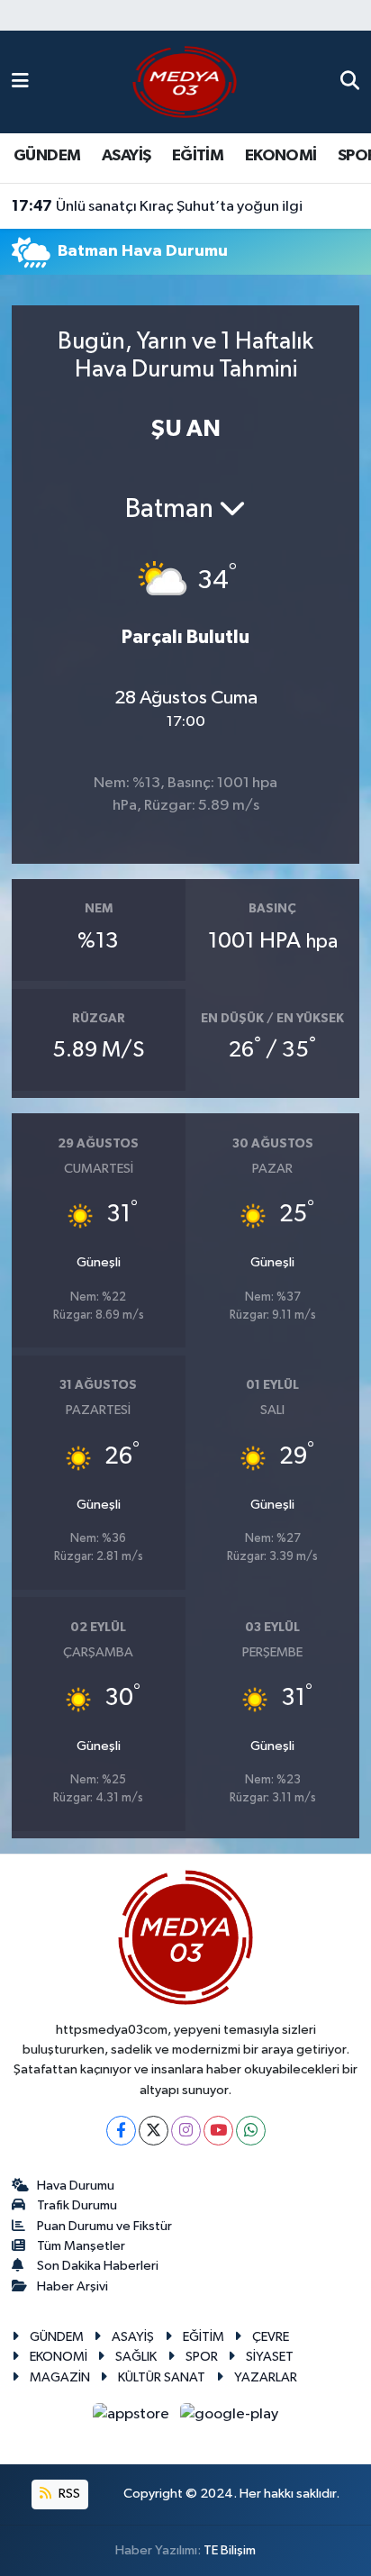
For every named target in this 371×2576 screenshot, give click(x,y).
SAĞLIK (136, 2357)
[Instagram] (186, 2131)
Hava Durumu (76, 2186)
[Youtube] (218, 2131)
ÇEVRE (271, 2337)
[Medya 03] (185, 82)
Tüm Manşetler (81, 2246)
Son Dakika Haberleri (98, 2266)
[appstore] (133, 2418)
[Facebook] (121, 2131)
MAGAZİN (60, 2377)
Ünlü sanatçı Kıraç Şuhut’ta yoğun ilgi (157, 206)
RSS (68, 2494)
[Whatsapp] (251, 2131)
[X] (154, 2131)
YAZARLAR (266, 2377)
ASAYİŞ (126, 156)
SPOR (202, 2357)
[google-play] (230, 2418)
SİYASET (270, 2357)
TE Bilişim (230, 2550)
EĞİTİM (198, 156)
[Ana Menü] (20, 82)
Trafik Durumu (77, 2205)
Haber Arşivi (72, 2286)
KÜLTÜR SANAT (162, 2377)
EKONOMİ (281, 156)
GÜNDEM (47, 156)
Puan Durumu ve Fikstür (104, 2226)
